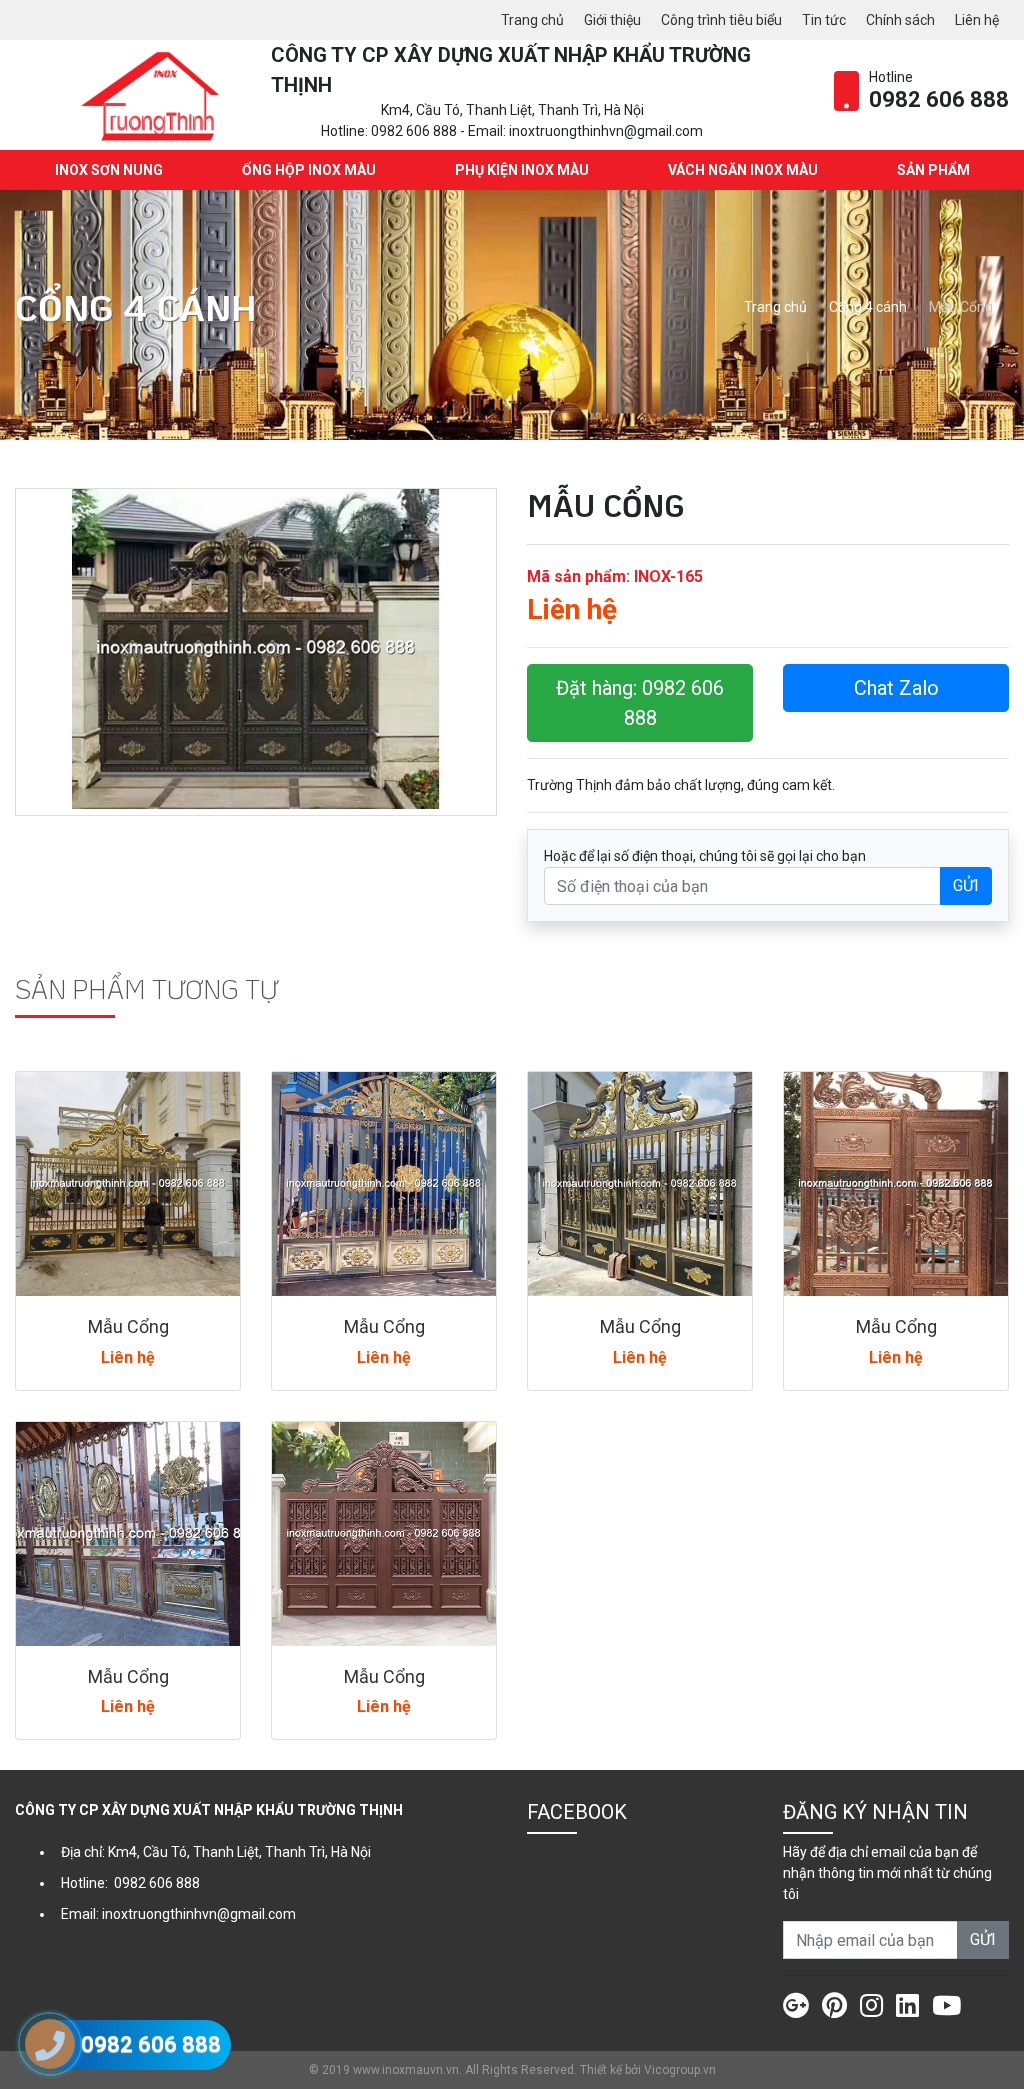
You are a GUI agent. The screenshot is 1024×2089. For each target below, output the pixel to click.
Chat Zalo (896, 688)
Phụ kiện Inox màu (522, 170)
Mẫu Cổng (128, 1326)
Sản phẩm (933, 170)
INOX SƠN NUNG (109, 170)
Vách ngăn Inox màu (743, 170)
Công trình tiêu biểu (721, 20)
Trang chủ (532, 20)
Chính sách (900, 20)
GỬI (966, 885)
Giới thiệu (612, 20)
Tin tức (824, 20)
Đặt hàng (640, 703)
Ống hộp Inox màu (309, 170)
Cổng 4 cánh (868, 307)
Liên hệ (977, 20)
